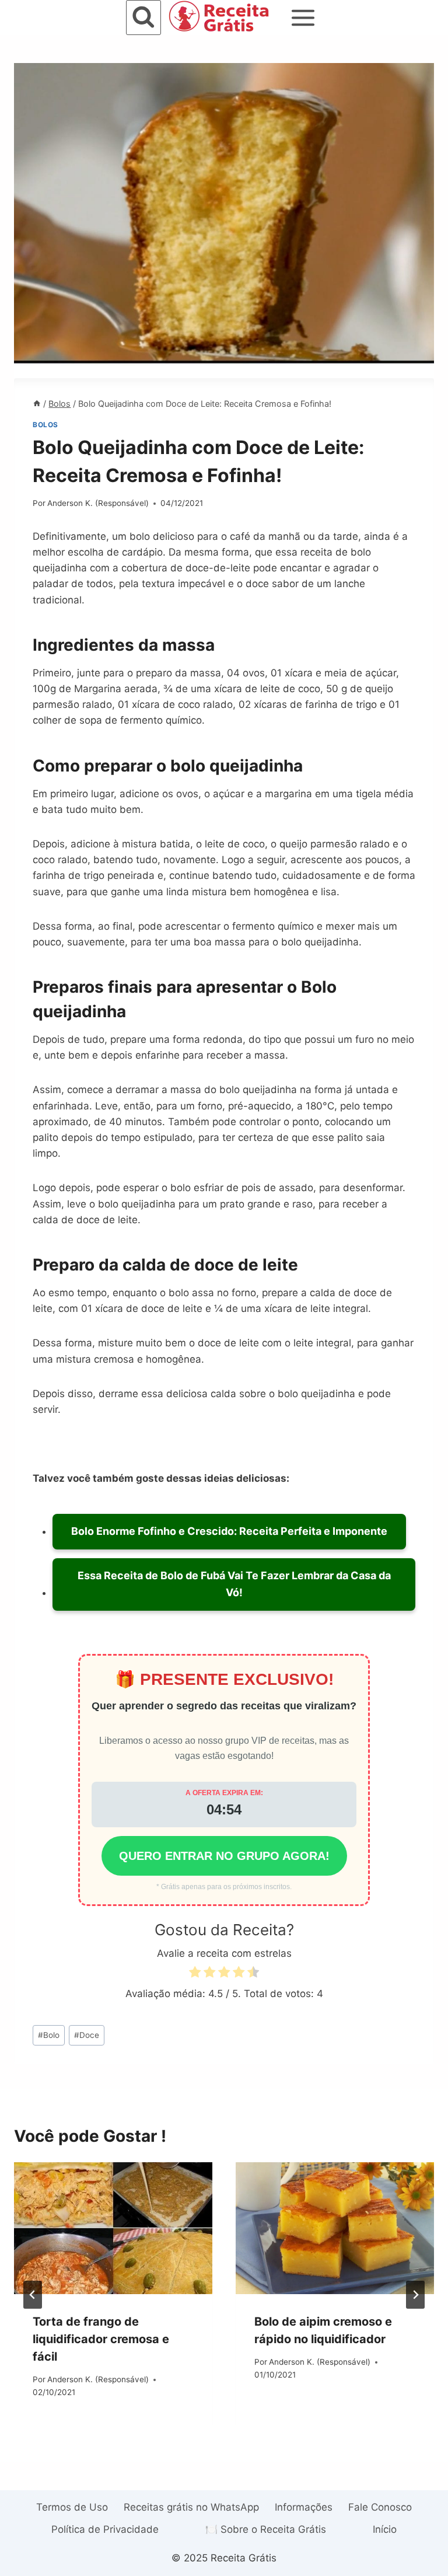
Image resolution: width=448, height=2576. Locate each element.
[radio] (195, 1974)
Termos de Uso (72, 2507)
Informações (304, 2507)
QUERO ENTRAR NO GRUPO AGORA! (224, 1856)
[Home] (37, 404)
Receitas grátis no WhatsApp (191, 2507)
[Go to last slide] (33, 2295)
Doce (87, 2035)
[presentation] (113, 2228)
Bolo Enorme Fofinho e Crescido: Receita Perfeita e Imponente (229, 1531)
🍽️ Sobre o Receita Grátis (266, 2529)
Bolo (49, 2035)
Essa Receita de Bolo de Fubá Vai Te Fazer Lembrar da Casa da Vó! (234, 1584)
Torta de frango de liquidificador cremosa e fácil (101, 2339)
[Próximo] (415, 2295)
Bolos (45, 425)
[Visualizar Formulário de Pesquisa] (143, 18)
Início (385, 2529)
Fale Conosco (380, 2507)
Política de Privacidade (105, 2529)
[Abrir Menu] (303, 18)
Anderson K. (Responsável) (98, 503)
